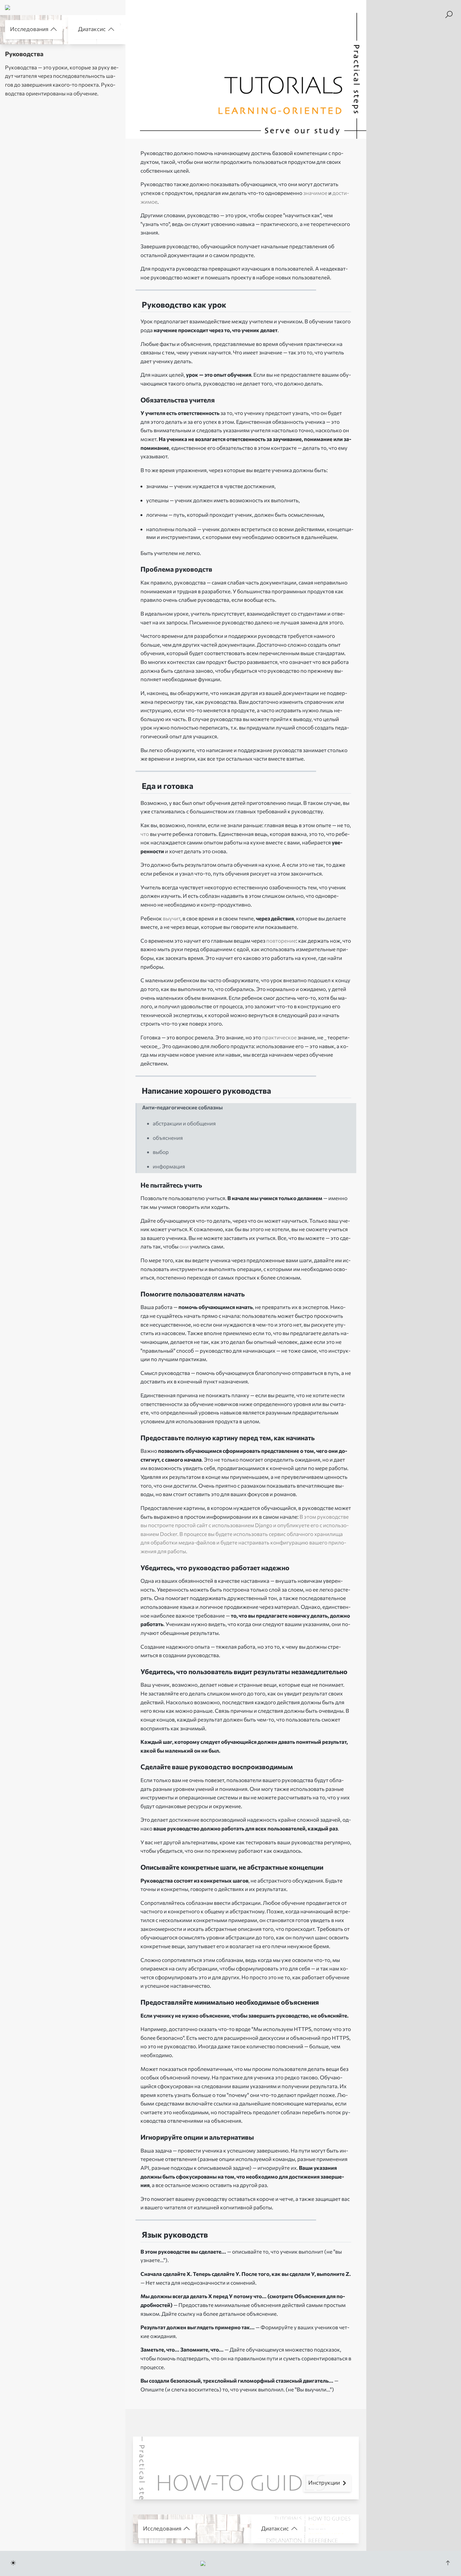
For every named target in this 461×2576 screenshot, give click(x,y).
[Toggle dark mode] (13, 2563)
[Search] (449, 15)
